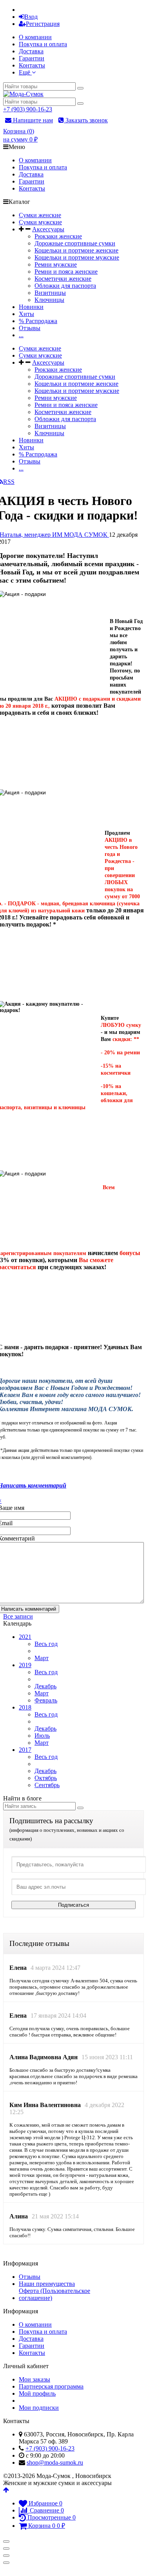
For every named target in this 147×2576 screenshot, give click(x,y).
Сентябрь (47, 1785)
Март (42, 1658)
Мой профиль (37, 2393)
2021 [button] (25, 1637)
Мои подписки (39, 2408)
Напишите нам (32, 120)
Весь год (46, 1644)
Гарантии (32, 58)
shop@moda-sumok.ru (55, 2462)
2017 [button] (25, 1750)
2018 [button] (25, 1707)
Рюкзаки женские (58, 236)
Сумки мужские (40, 222)
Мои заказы (34, 2379)
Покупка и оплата (43, 44)
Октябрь (46, 1778)
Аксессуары (48, 229)
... (21, 335)
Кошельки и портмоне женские (76, 250)
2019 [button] (25, 1665)
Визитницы (50, 293)
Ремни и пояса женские (66, 272)
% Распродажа (38, 321)
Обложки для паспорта (65, 286)
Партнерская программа (51, 2386)
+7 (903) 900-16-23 (28, 109)
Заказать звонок (86, 120)
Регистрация (43, 24)
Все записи (18, 1616)
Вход (31, 17)
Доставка (31, 51)
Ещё (25, 72)
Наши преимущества (47, 2284)
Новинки (31, 307)
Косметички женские (63, 279)
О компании (35, 37)
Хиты (26, 314)
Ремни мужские (56, 264)
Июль (42, 1736)
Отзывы (30, 328)
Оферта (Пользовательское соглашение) (54, 2294)
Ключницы (49, 300)
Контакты (32, 65)
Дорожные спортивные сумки (75, 243)
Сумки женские (40, 215)
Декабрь (45, 1686)
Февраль (46, 1700)
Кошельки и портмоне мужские (77, 257)
